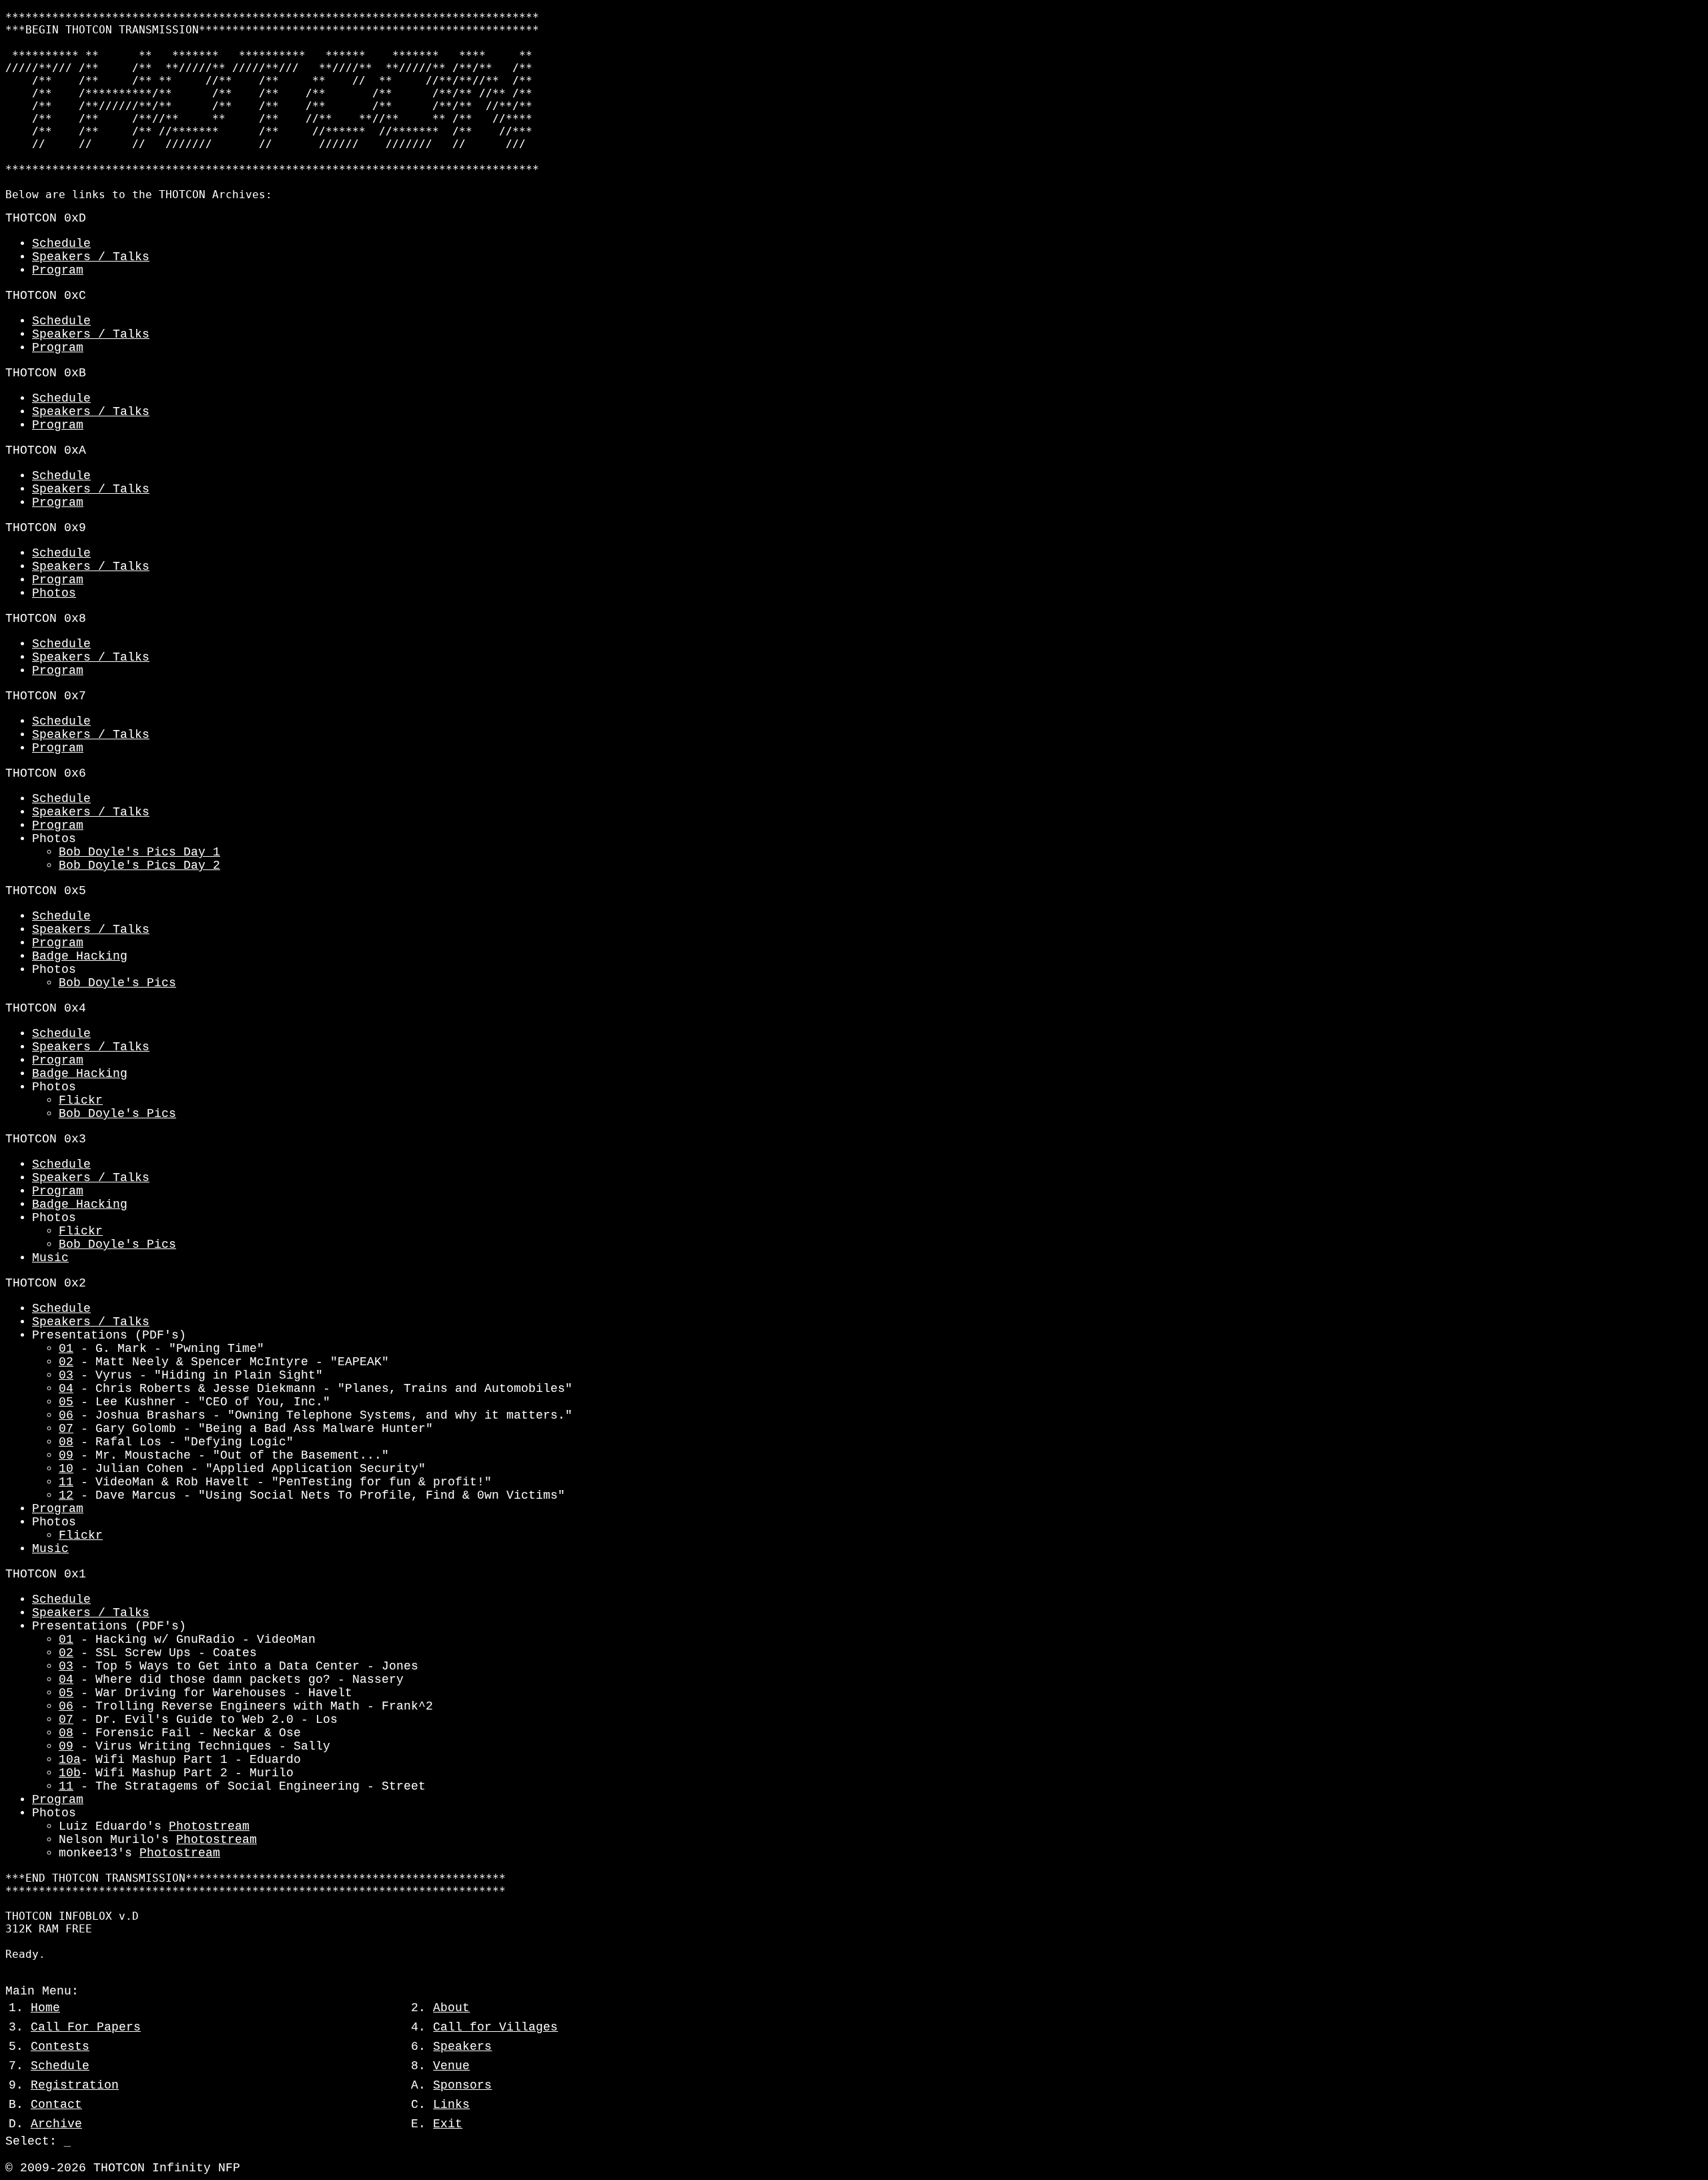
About (451, 2008)
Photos (54, 593)
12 (66, 1495)
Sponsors (462, 2085)
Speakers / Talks (91, 257)
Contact (56, 2105)
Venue (451, 2066)
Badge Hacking (80, 956)
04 (66, 1389)
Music (50, 1258)
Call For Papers (86, 2027)
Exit (448, 2124)
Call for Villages (495, 2027)
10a (70, 1760)
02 (66, 1362)
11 (66, 1482)
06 (66, 1415)
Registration (75, 2085)
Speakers (462, 2047)
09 (66, 1455)
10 (66, 1469)
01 (66, 1349)
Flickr (81, 1100)
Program (58, 270)
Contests (60, 2047)
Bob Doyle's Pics (117, 983)
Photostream (209, 1826)
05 (66, 1402)
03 (66, 1375)
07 (66, 1429)
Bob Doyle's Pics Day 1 (139, 852)
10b (70, 1773)
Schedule (61, 244)
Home (45, 2008)
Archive (56, 2124)
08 (66, 1442)
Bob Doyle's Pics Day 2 (139, 865)
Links (451, 2105)
